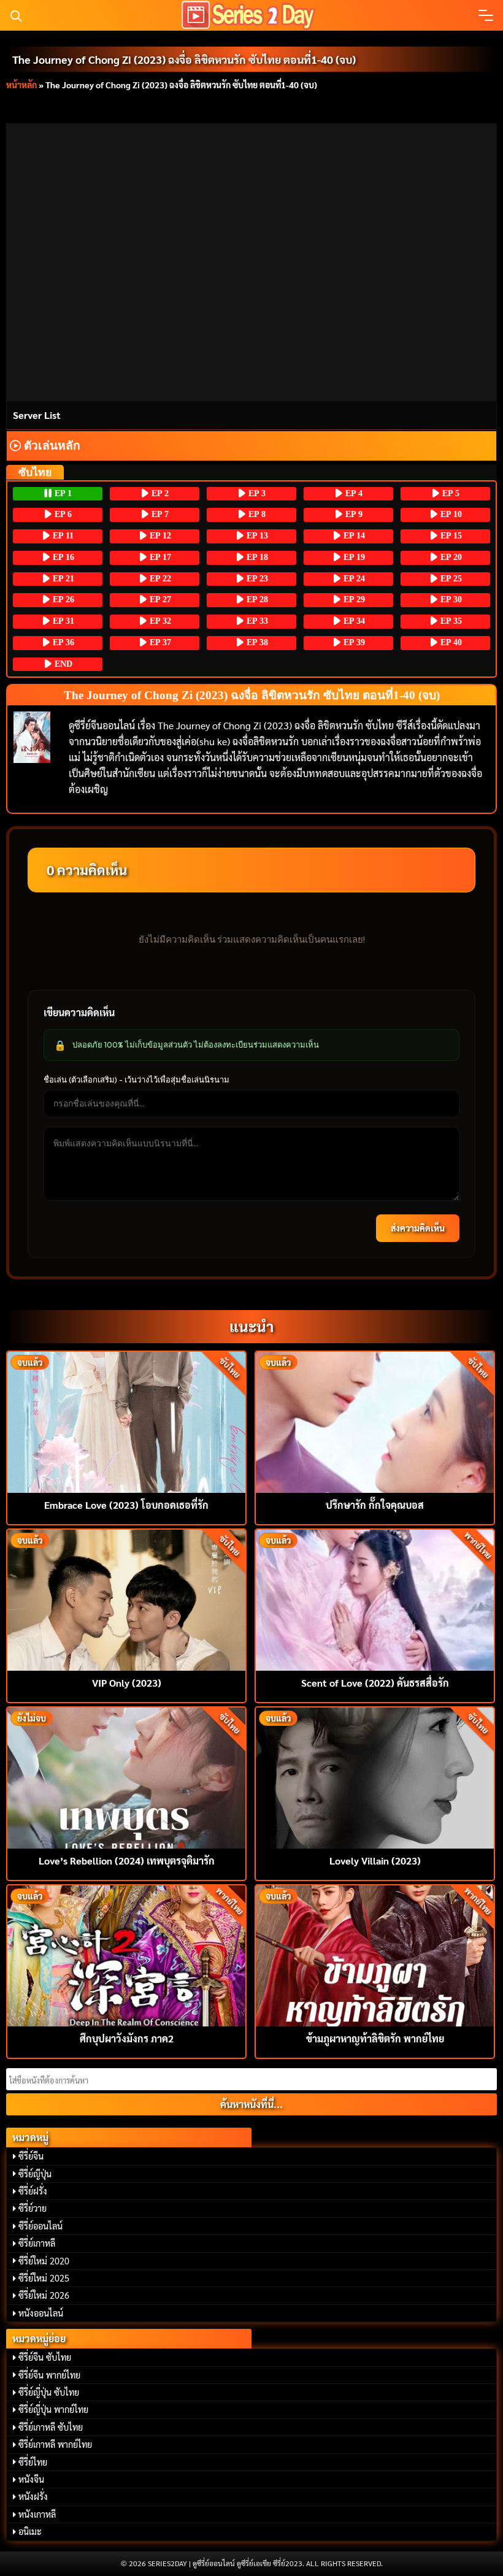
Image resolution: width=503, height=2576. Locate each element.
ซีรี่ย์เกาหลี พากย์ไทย (55, 2444)
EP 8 (256, 514)
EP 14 (353, 536)
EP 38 (256, 642)
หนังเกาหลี (37, 2514)
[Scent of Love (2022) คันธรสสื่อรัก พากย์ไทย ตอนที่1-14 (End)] (375, 1599)
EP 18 (256, 557)
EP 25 (450, 579)
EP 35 (450, 621)
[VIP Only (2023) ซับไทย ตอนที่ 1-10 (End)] (126, 1599)
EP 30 (450, 600)
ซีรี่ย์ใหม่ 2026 (44, 2295)
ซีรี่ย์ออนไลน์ (40, 2226)
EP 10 (450, 514)
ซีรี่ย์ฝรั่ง (33, 2191)
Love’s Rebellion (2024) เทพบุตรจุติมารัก (127, 1861)
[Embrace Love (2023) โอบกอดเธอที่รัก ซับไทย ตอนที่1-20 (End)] (126, 1421)
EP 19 (353, 557)
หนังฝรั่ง (33, 2496)
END (62, 664)
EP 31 (62, 621)
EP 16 (62, 557)
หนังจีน (31, 2479)
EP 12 (159, 536)
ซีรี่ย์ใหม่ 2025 (44, 2278)
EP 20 (450, 557)
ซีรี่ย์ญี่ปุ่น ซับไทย (49, 2392)
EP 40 (450, 642)
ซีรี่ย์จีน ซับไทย (45, 2357)
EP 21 (62, 579)
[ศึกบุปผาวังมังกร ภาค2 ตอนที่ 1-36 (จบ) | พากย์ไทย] (126, 1954)
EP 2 (159, 493)
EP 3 (256, 493)
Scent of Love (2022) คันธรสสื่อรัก (375, 1683)
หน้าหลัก (21, 85)
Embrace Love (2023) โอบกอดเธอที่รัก (126, 1505)
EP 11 (62, 536)
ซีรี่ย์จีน (31, 2156)
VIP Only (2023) (127, 1683)
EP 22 (159, 579)
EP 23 (256, 579)
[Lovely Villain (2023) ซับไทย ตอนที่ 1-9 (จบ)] (375, 1777)
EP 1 (62, 493)
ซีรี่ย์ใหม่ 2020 (44, 2261)
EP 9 (353, 514)
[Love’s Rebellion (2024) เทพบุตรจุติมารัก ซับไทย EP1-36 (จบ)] (126, 1777)
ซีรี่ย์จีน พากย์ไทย (49, 2375)
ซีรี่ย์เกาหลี (37, 2243)
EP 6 (62, 514)
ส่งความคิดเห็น (418, 1228)
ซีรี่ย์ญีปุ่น (35, 2174)
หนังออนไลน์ (41, 2313)
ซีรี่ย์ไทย (33, 2462)
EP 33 (256, 621)
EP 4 (353, 493)
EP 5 (450, 493)
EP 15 (450, 536)
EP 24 (353, 579)
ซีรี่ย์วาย (33, 2208)
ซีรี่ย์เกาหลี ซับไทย (51, 2427)
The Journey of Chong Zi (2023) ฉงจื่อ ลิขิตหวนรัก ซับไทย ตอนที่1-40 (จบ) (184, 59)
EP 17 (159, 557)
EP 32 (159, 621)
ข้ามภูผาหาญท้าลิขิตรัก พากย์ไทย (375, 2038)
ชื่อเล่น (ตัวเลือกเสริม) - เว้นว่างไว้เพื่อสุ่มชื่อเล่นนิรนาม (136, 1079)
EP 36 (62, 642)
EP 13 (256, 536)
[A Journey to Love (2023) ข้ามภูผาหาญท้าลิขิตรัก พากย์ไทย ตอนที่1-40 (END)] (375, 1954)
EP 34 (353, 621)
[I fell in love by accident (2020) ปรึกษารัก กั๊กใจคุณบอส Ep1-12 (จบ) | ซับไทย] (375, 1421)
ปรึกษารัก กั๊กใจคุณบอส (375, 1505)
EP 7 (159, 514)
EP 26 (62, 600)
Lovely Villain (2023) (375, 1861)
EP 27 (159, 600)
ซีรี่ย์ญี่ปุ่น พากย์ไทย (53, 2409)
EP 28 (256, 600)
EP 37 (159, 642)
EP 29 (353, 600)
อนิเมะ (30, 2531)
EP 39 (353, 642)
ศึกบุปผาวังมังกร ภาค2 (127, 2038)
